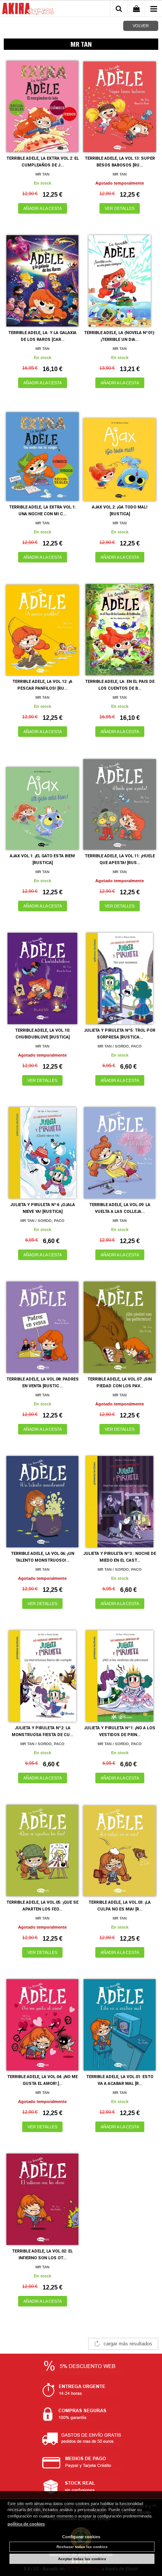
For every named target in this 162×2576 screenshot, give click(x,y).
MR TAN (42, 174)
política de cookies (26, 2524)
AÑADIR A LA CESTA (43, 208)
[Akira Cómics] (28, 10)
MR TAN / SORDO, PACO (120, 1046)
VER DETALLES (120, 208)
